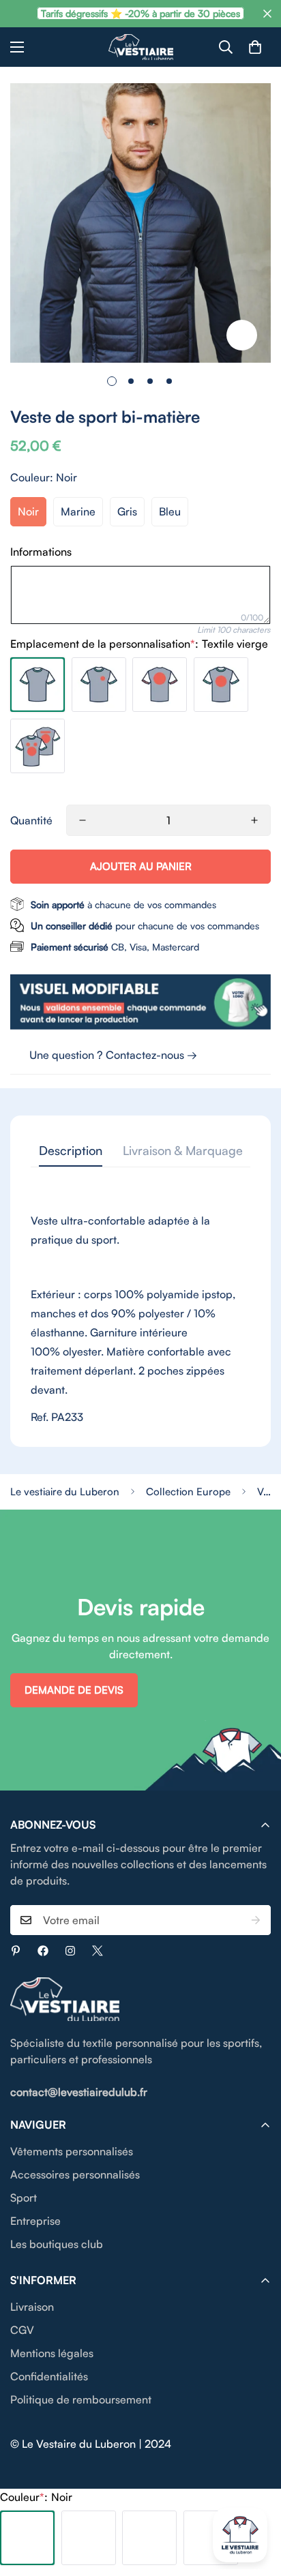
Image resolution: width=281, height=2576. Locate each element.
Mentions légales (52, 2353)
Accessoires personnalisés (75, 2174)
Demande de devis (74, 1690)
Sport (24, 2198)
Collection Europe (188, 1492)
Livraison (32, 2307)
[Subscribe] (256, 1920)
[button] (255, 47)
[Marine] (89, 2538)
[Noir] (27, 2538)
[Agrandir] (242, 335)
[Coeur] (99, 685)
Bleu (170, 511)
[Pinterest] (16, 1951)
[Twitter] (98, 1951)
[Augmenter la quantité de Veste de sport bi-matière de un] (254, 820)
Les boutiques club (57, 2244)
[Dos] (160, 685)
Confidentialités (49, 2376)
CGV (22, 2330)
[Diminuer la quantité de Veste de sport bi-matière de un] (83, 820)
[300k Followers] (43, 1951)
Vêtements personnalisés (72, 2151)
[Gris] (149, 2538)
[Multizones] (38, 746)
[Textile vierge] (38, 685)
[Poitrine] (221, 685)
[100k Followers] (70, 1951)
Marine (78, 511)
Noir (28, 511)
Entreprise (35, 2221)
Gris (127, 511)
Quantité (31, 820)
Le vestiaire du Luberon (65, 1492)
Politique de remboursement (81, 2399)
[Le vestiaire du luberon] (141, 47)
